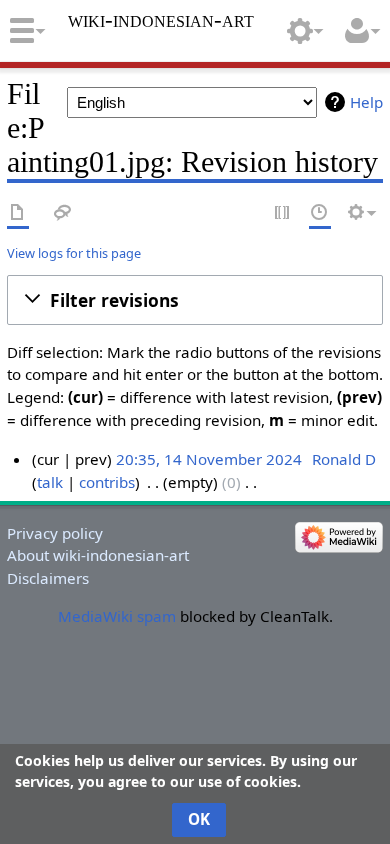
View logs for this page (74, 253)
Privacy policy (55, 533)
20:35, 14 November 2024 (209, 459)
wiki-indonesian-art (161, 20)
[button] (195, 300)
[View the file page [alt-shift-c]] (18, 213)
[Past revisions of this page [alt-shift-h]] (320, 213)
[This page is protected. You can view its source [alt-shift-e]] (283, 213)
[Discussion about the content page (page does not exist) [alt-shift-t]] (63, 213)
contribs (107, 482)
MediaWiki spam (117, 616)
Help (366, 102)
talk (50, 482)
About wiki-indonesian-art (98, 555)
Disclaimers (48, 578)
